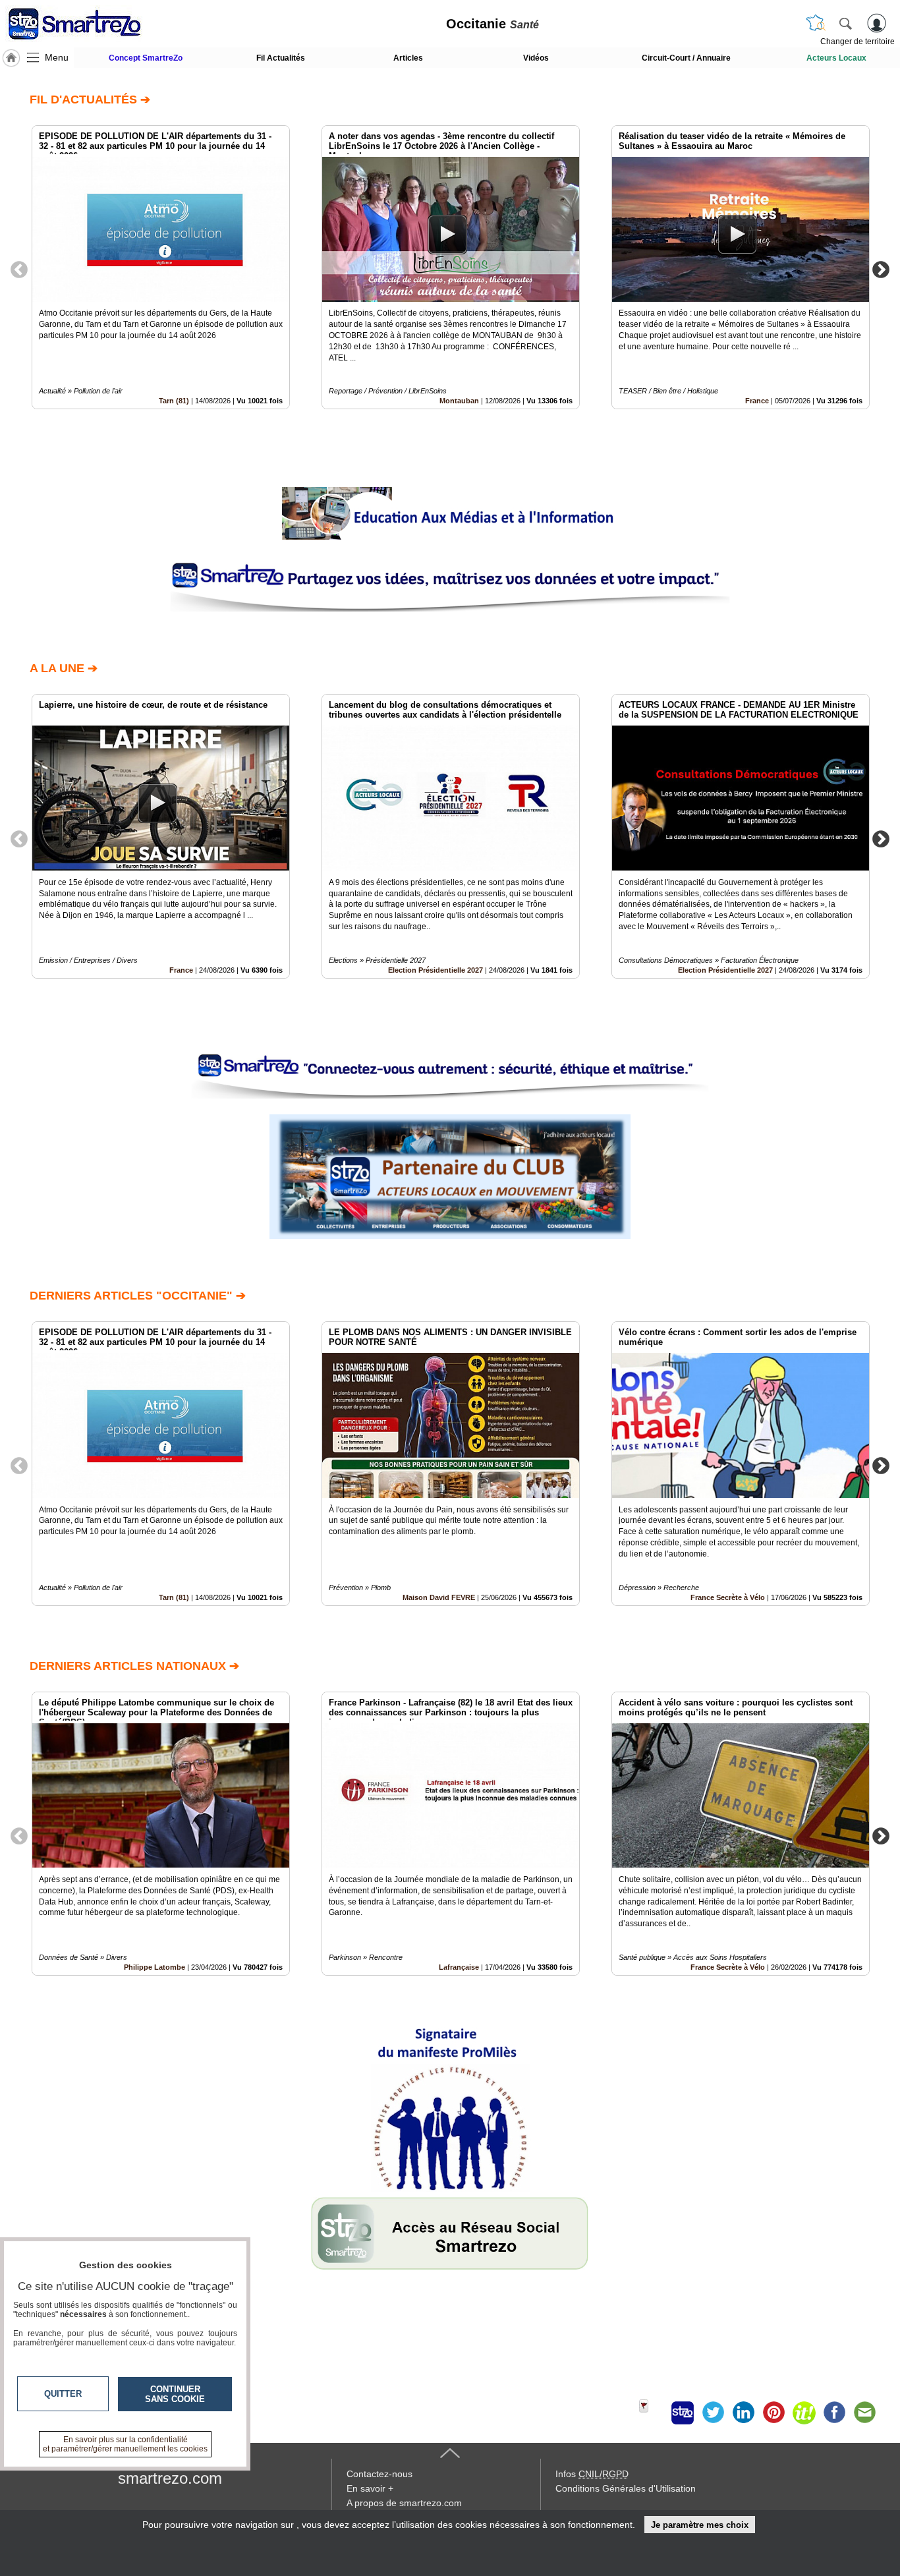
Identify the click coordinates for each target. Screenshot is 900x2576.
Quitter (63, 2394)
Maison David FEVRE (439, 1597)
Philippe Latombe (155, 1967)
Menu (57, 57)
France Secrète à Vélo (728, 1597)
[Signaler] (652, 2413)
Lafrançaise (459, 1967)
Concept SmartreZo (146, 58)
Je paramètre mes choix (700, 2525)
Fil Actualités (281, 58)
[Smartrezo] (91, 24)
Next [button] (881, 269)
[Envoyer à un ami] (864, 2413)
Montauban (459, 401)
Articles (408, 58)
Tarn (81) (174, 401)
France (757, 401)
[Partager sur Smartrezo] (683, 2413)
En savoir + (370, 2488)
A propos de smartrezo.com (404, 2503)
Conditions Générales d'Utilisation (626, 2488)
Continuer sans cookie (175, 2394)
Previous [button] (19, 269)
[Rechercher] (845, 23)
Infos (592, 2474)
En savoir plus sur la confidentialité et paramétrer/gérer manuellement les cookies (125, 2444)
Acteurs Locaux (836, 58)
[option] (161, 267)
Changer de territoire (858, 42)
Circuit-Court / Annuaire (686, 58)
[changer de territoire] (816, 23)
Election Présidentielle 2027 (436, 970)
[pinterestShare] (773, 2413)
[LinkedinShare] (743, 2413)
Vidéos (536, 58)
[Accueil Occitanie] (11, 58)
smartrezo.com (170, 2478)
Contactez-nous (380, 2474)
